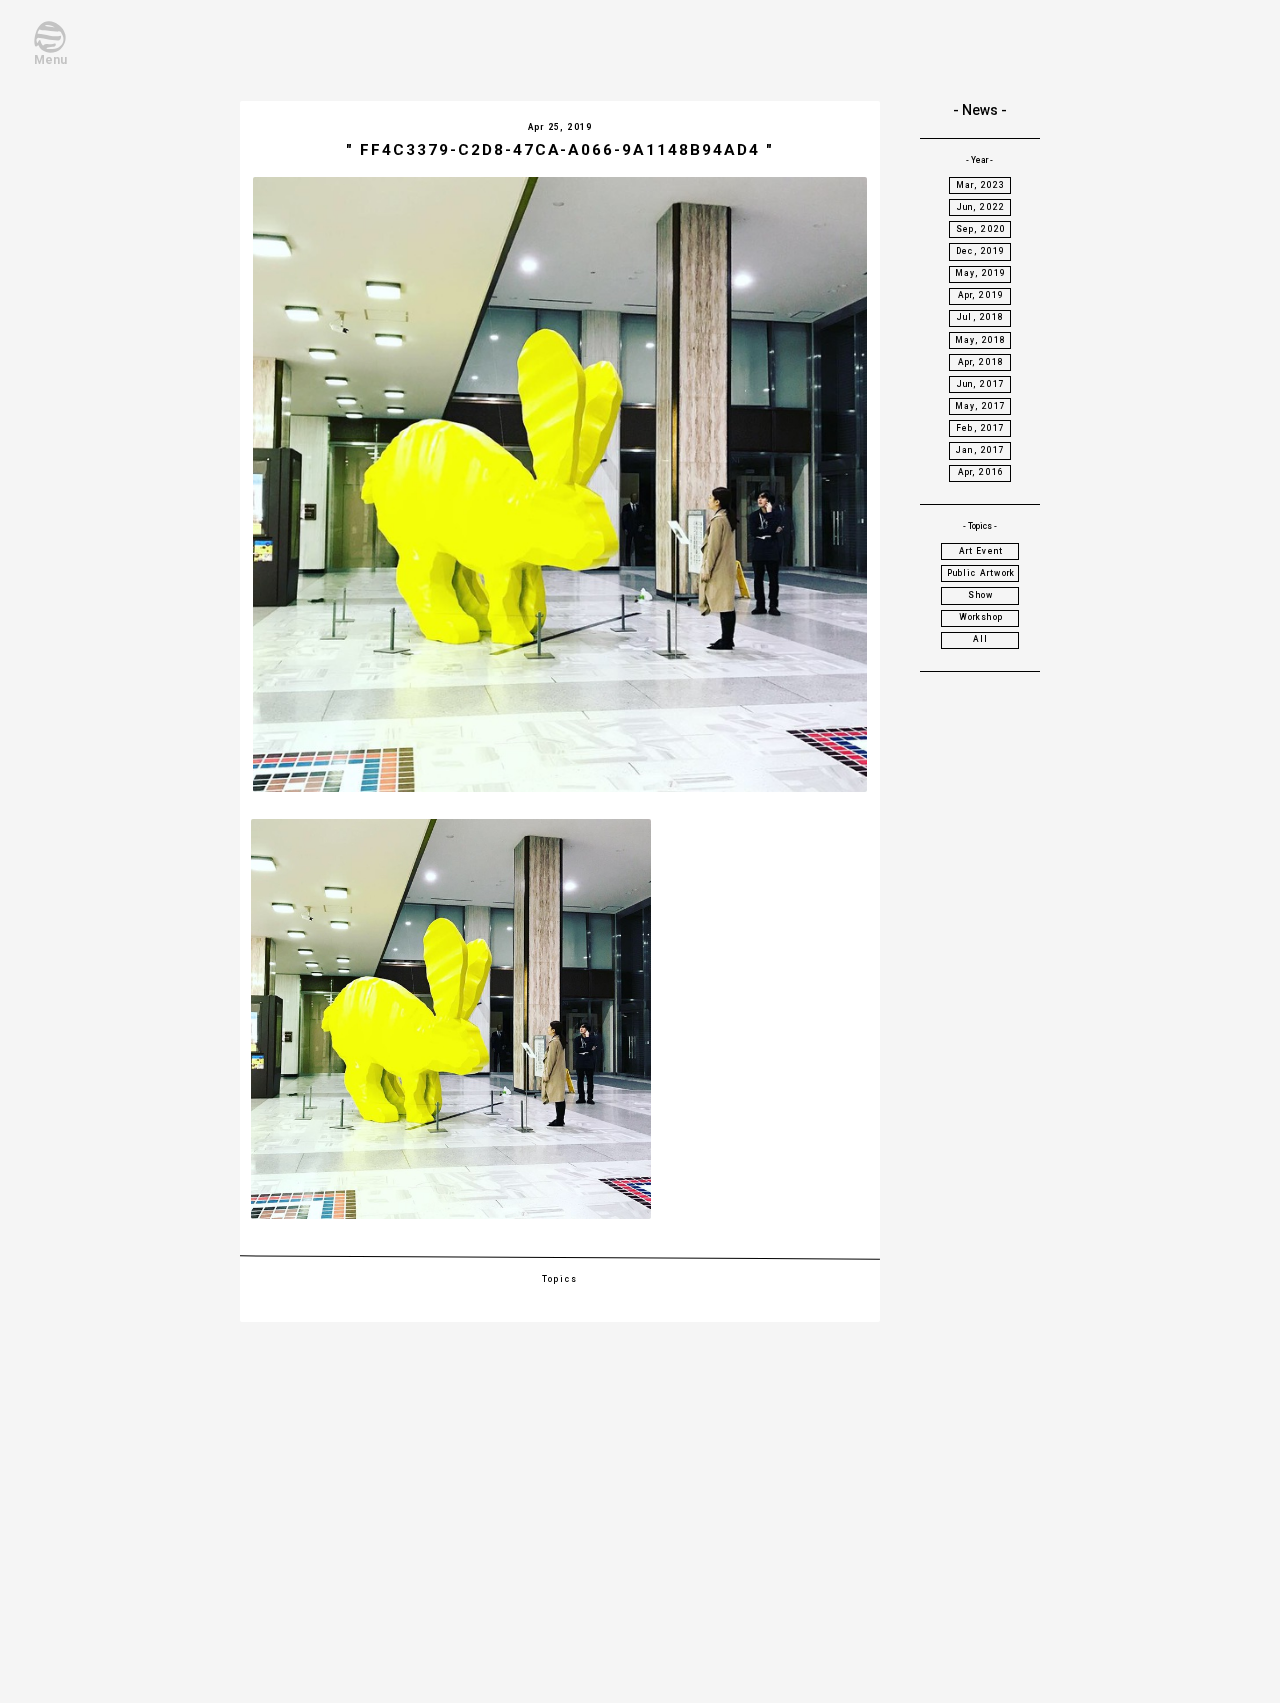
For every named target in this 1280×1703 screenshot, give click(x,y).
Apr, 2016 (981, 472)
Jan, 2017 (981, 450)
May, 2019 (981, 273)
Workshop (981, 617)
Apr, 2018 (981, 362)
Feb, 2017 (981, 428)
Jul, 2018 (981, 317)
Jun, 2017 (981, 384)
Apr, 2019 (981, 295)
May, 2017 (981, 406)
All (981, 639)
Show (980, 595)
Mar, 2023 (981, 185)
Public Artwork (981, 573)
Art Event (981, 551)
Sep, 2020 (981, 229)
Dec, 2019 (981, 251)
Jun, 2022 (981, 207)
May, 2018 (981, 340)
